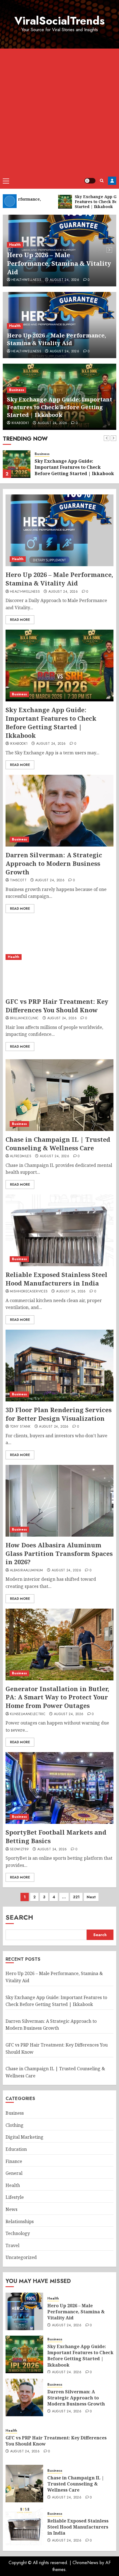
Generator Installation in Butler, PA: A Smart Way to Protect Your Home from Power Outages (57, 1697)
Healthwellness (26, 280)
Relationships (20, 2221)
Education (16, 2149)
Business (17, 390)
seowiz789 (19, 1849)
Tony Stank (20, 1427)
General (14, 2173)
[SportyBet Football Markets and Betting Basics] (59, 1788)
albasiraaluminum (27, 1571)
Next (91, 1897)
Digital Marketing (24, 2137)
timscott (18, 880)
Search (19, 1917)
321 (76, 1897)
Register (112, 181)
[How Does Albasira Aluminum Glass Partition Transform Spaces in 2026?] (59, 1501)
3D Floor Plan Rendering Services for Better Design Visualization (59, 1414)
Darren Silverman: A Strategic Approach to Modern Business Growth (54, 863)
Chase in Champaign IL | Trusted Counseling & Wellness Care (58, 1144)
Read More (20, 620)
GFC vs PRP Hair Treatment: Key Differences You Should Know (57, 1006)
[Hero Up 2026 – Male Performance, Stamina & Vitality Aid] (59, 530)
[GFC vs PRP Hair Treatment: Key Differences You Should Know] (59, 957)
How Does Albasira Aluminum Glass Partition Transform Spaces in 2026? (59, 1553)
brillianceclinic (24, 1018)
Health (15, 245)
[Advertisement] (59, 111)
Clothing (15, 2125)
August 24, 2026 (64, 280)
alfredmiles (21, 1156)
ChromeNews (85, 2563)
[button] (6, 181)
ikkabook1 (20, 423)
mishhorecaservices (29, 1292)
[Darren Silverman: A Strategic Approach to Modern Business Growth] (59, 811)
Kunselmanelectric (28, 1714)
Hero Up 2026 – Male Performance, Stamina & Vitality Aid (59, 263)
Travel (12, 2245)
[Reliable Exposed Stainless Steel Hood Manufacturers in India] (59, 1230)
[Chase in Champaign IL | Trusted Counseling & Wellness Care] (59, 1095)
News (11, 2209)
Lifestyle (15, 2197)
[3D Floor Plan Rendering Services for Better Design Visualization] (59, 1366)
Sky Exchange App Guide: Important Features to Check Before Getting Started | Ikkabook (59, 407)
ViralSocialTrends (59, 21)
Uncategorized (21, 2257)
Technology (18, 2233)
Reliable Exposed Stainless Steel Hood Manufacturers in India (56, 1279)
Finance (14, 2161)
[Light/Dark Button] (90, 181)
